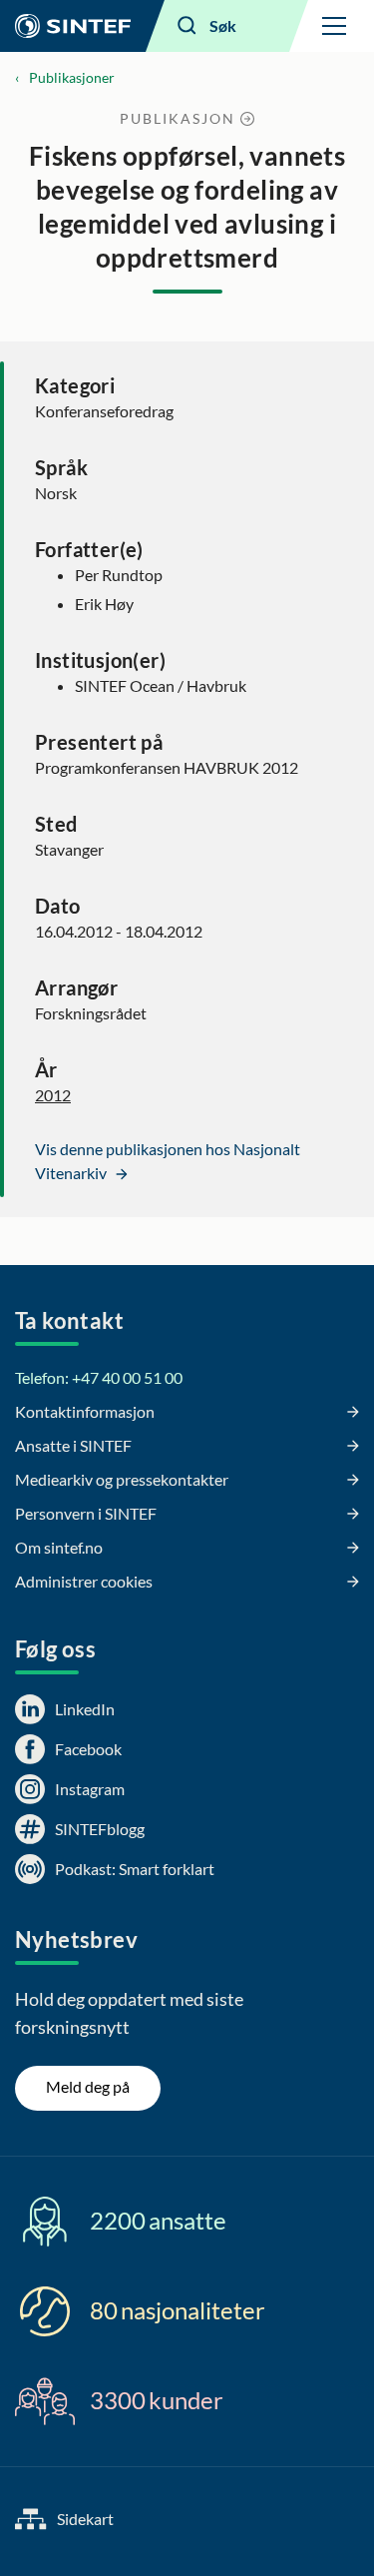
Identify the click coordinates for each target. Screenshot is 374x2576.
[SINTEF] (73, 26)
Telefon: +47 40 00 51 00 (99, 1377)
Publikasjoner (72, 77)
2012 (53, 1095)
